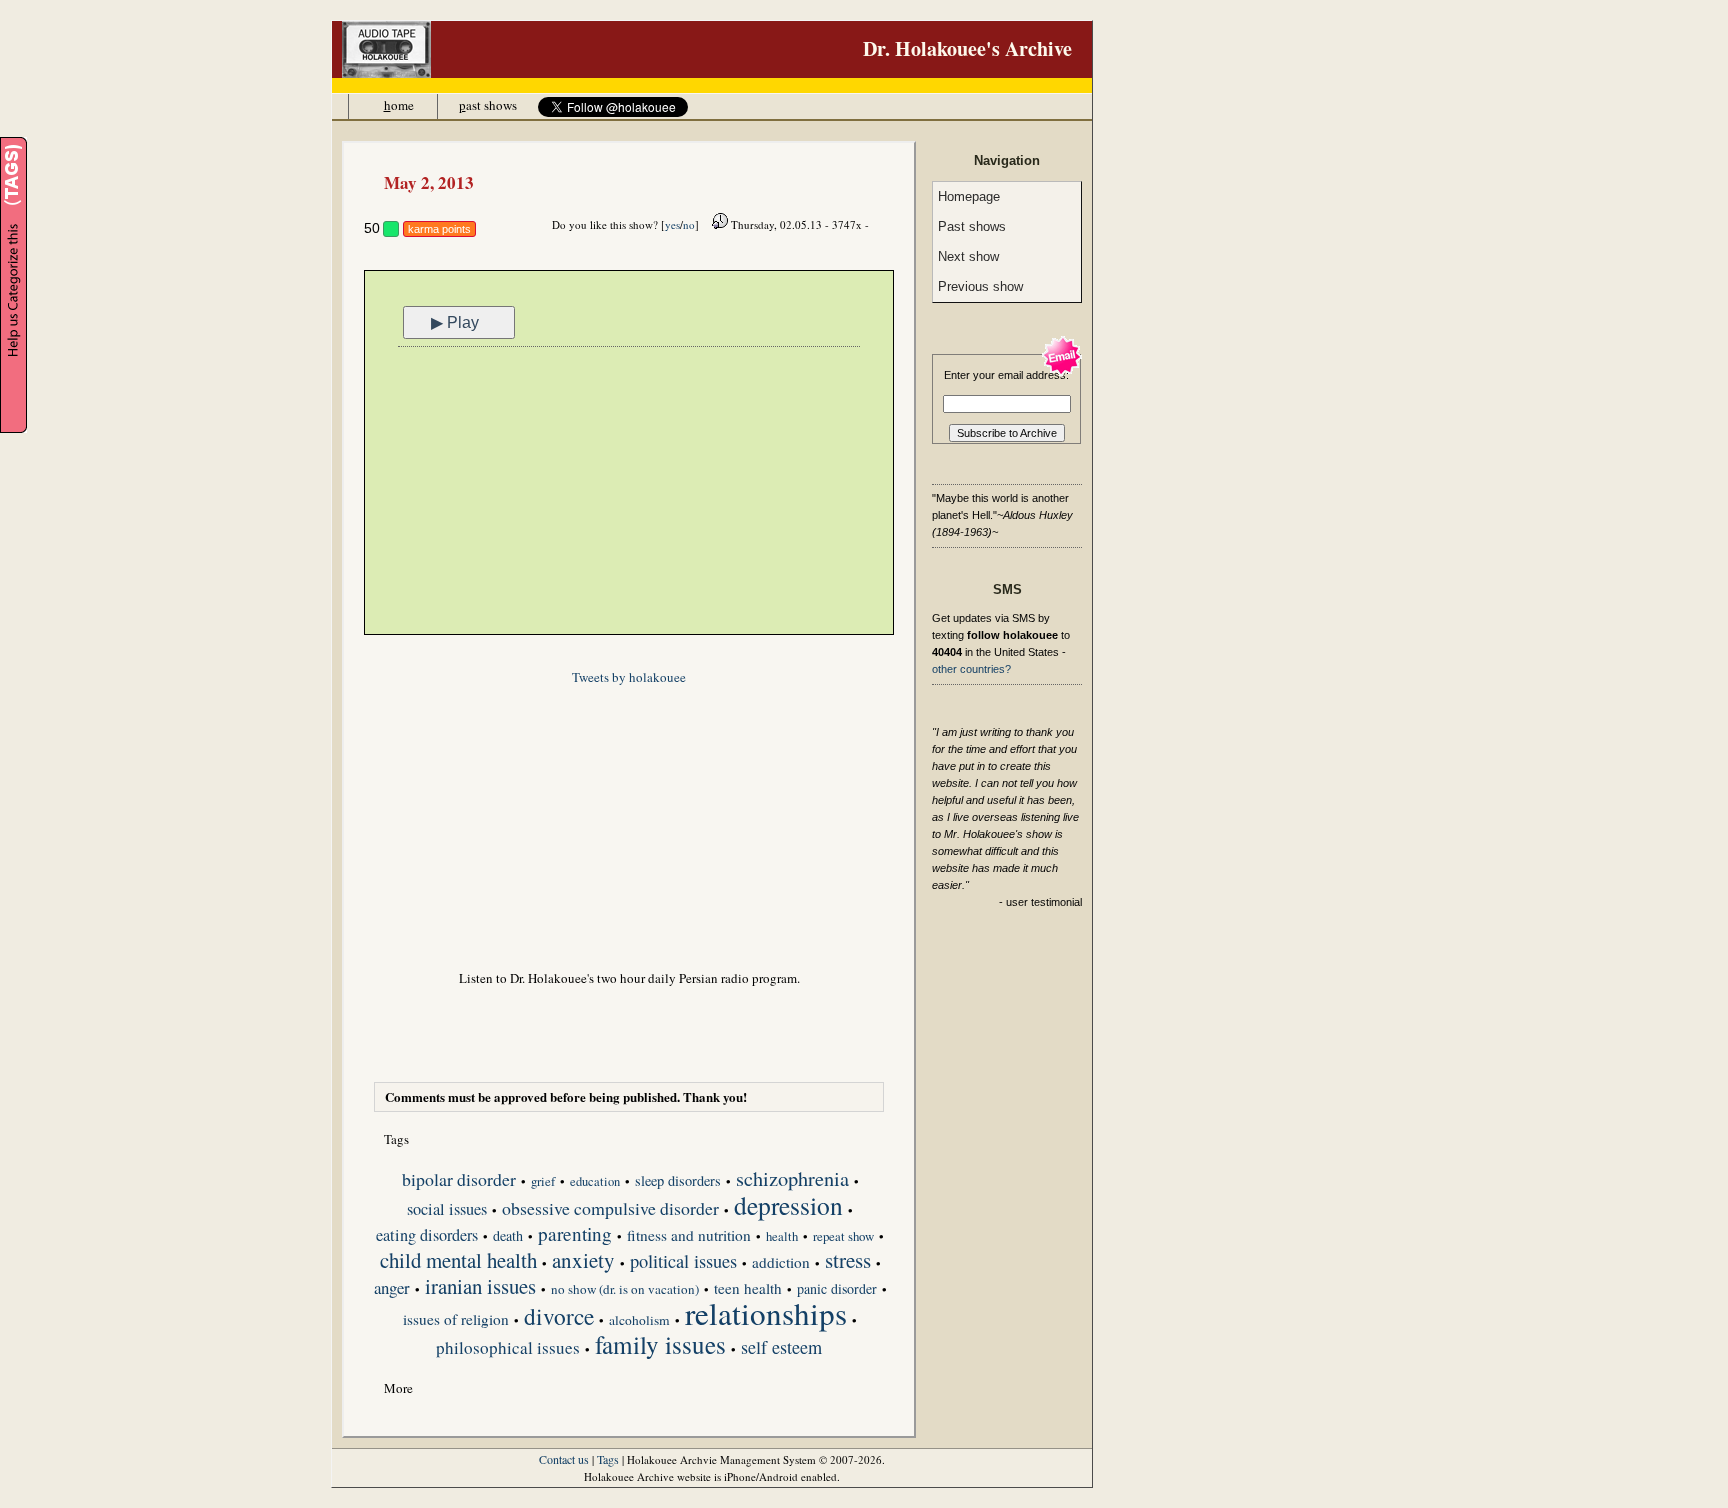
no (689, 224)
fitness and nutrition (689, 1236)
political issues (683, 1263)
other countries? (971, 669)
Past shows (972, 226)
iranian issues (480, 1288)
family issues (660, 1346)
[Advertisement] (629, 493)
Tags (608, 1459)
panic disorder (837, 1289)
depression (788, 1207)
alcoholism (639, 1320)
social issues (447, 1210)
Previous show (980, 286)
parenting (575, 1235)
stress (848, 1262)
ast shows (488, 105)
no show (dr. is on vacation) (625, 1289)
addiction (781, 1263)
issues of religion (456, 1320)
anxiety (583, 1262)
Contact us (564, 1459)
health (782, 1236)
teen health (748, 1289)
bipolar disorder (459, 1181)
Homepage (969, 196)
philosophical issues (508, 1349)
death (508, 1236)
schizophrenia (792, 1180)
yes (672, 224)
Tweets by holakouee (629, 677)
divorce (559, 1318)
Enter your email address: (1006, 375)
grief (543, 1181)
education (595, 1181)
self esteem (781, 1349)
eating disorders (427, 1236)
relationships (766, 1315)
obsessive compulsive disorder (610, 1210)
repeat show (843, 1236)
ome (399, 105)
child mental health (458, 1262)
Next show (968, 256)
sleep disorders (678, 1181)
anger (392, 1289)
